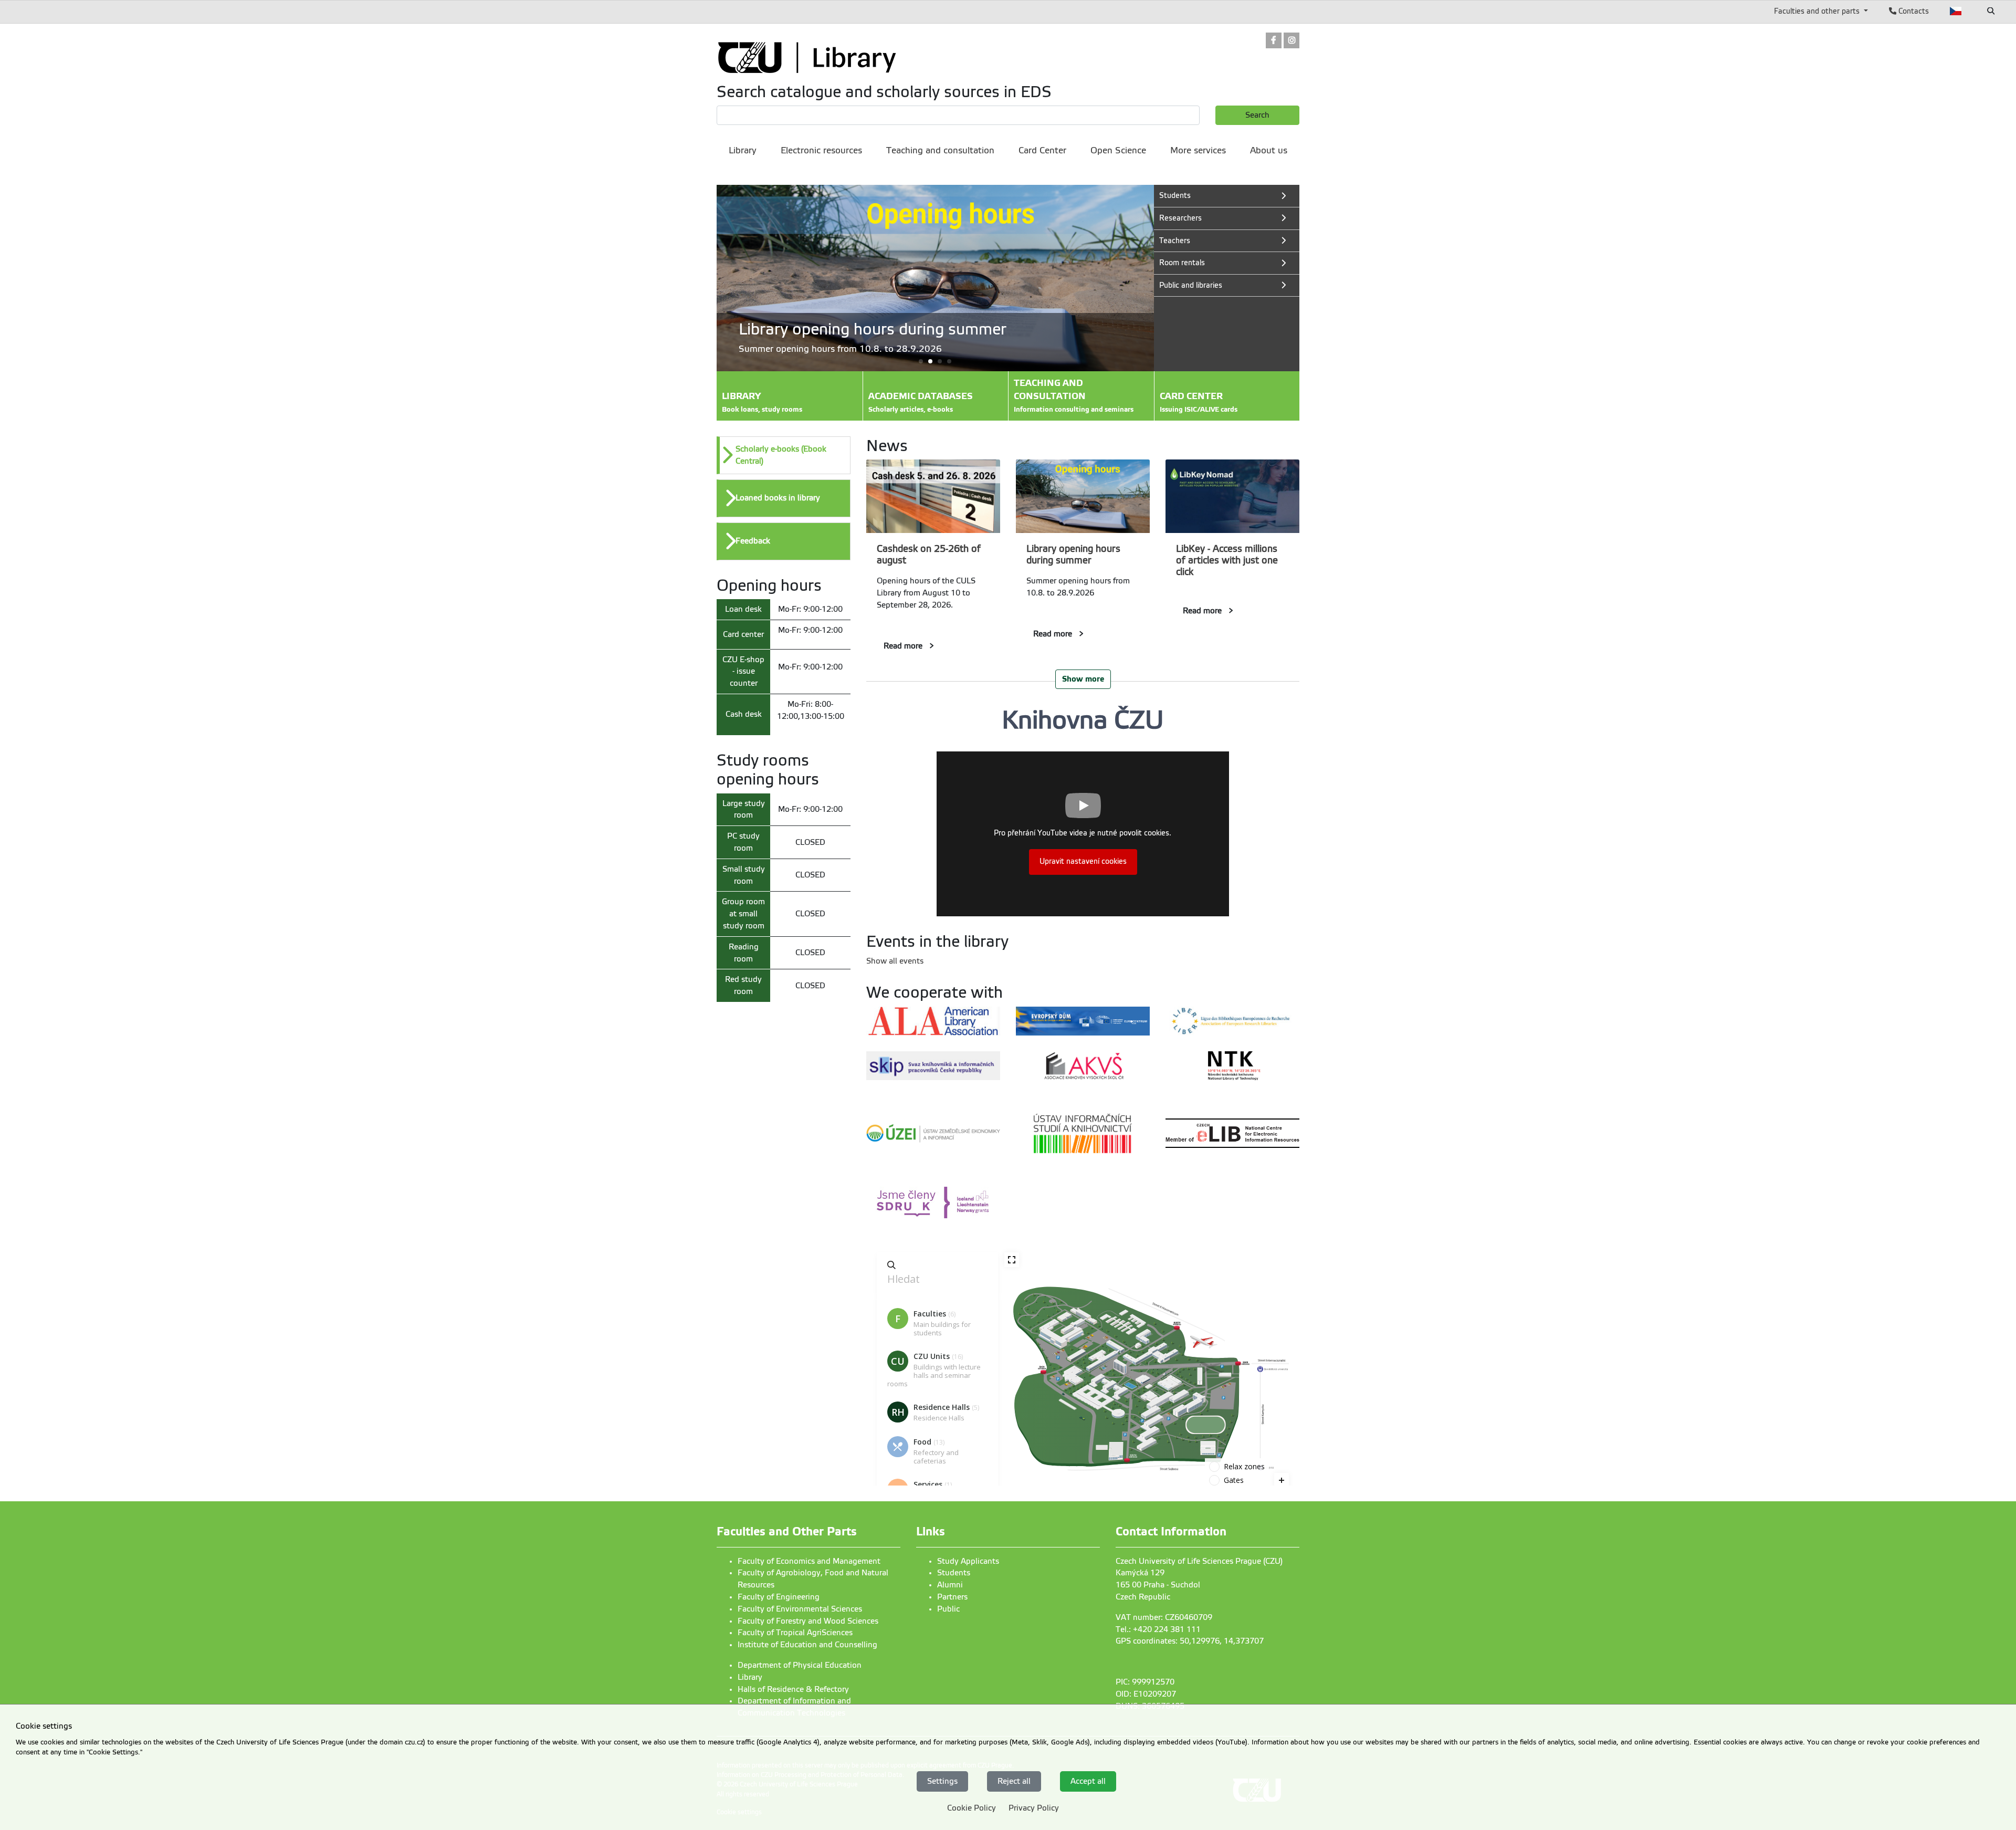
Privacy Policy (1034, 1808)
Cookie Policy (972, 1808)
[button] (935, 361)
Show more (1083, 679)
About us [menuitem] (1269, 150)
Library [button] (762, 402)
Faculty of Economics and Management (809, 1561)
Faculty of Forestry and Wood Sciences (808, 1621)
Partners (952, 1597)
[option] (784, 455)
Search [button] (1257, 115)
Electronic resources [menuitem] (821, 150)
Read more (903, 646)
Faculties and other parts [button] (1818, 11)
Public (948, 1609)
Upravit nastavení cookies (1083, 861)
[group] (935, 278)
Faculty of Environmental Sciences (800, 1609)
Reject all (1014, 1781)
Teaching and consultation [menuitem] (940, 150)
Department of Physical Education (800, 1665)
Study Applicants (968, 1561)
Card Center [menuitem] (1042, 150)
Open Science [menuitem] (1118, 150)
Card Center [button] (1199, 402)
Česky (1956, 11)
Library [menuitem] (743, 150)
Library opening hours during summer (1073, 555)
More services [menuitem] (1198, 150)
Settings (942, 1781)
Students (954, 1573)
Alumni (950, 1585)
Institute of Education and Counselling (807, 1645)
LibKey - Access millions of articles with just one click (1227, 560)
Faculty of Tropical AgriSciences (795, 1633)
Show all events (895, 961)
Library (750, 1677)
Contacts (1913, 11)
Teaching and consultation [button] (1074, 396)
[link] (1274, 41)
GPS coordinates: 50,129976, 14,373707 (1190, 1641)
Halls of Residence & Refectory (793, 1689)
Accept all (1088, 1781)
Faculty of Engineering (779, 1597)
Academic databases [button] (921, 402)
